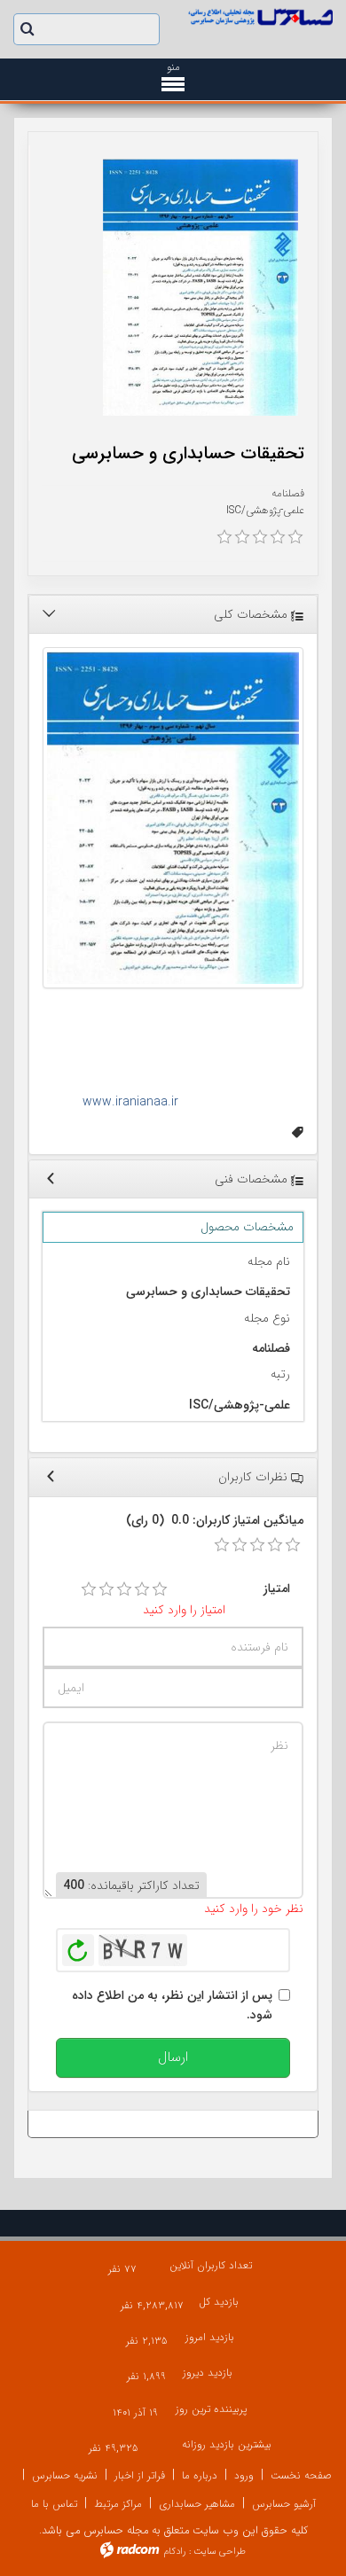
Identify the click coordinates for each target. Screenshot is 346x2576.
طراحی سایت (220, 2552)
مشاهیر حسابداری (197, 2504)
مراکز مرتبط (118, 2504)
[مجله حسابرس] (259, 17)
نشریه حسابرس (65, 2475)
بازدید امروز (210, 2337)
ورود (244, 2475)
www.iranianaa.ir (132, 1102)
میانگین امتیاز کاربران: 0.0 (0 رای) (215, 1520)
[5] (160, 1589)
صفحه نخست (301, 2475)
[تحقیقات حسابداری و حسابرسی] (201, 287)
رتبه (280, 1374)
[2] (106, 1589)
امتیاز (277, 1589)
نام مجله (269, 1261)
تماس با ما (54, 2504)
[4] (142, 1589)
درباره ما (200, 2475)
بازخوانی (78, 1946)
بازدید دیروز (208, 2373)
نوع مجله (267, 1318)
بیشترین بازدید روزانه (227, 2444)
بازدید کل (219, 2302)
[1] (89, 1589)
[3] (124, 1589)
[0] (224, 537)
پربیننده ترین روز (211, 2409)
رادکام (175, 2552)
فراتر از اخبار (140, 2475)
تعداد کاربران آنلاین (211, 2265)
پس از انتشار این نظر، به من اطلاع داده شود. (172, 2005)
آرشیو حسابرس (284, 2504)
